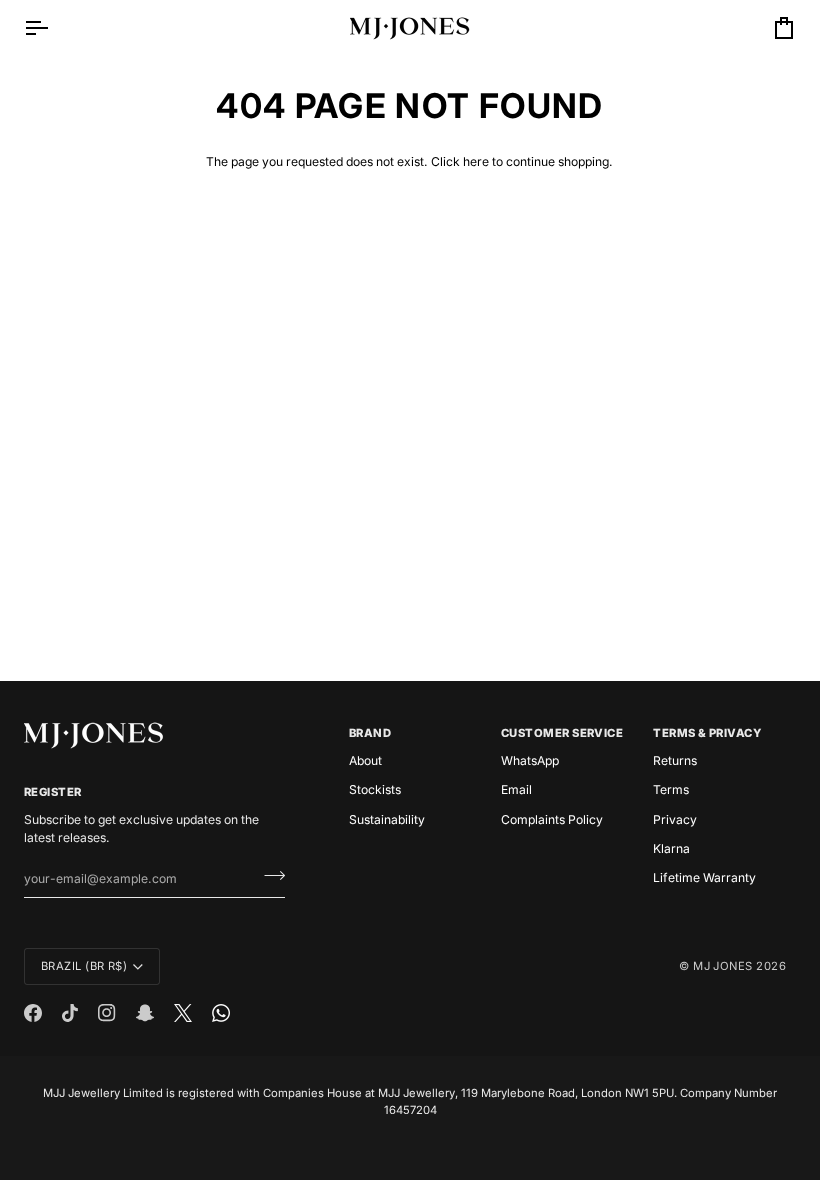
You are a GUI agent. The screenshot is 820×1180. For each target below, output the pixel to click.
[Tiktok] (70, 1013)
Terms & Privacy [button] (707, 733)
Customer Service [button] (562, 733)
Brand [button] (370, 733)
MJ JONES (723, 966)
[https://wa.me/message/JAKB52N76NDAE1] (221, 1013)
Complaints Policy (552, 819)
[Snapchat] (145, 1013)
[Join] (268, 876)
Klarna (671, 848)
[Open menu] (54, 28)
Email (516, 789)
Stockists (375, 789)
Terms (671, 789)
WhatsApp (530, 760)
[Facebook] (33, 1013)
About (365, 760)
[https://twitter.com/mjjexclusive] (183, 1013)
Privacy (675, 819)
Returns (675, 760)
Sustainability (387, 819)
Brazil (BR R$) (84, 966)
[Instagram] (107, 1013)
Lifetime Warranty (704, 877)
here (476, 161)
